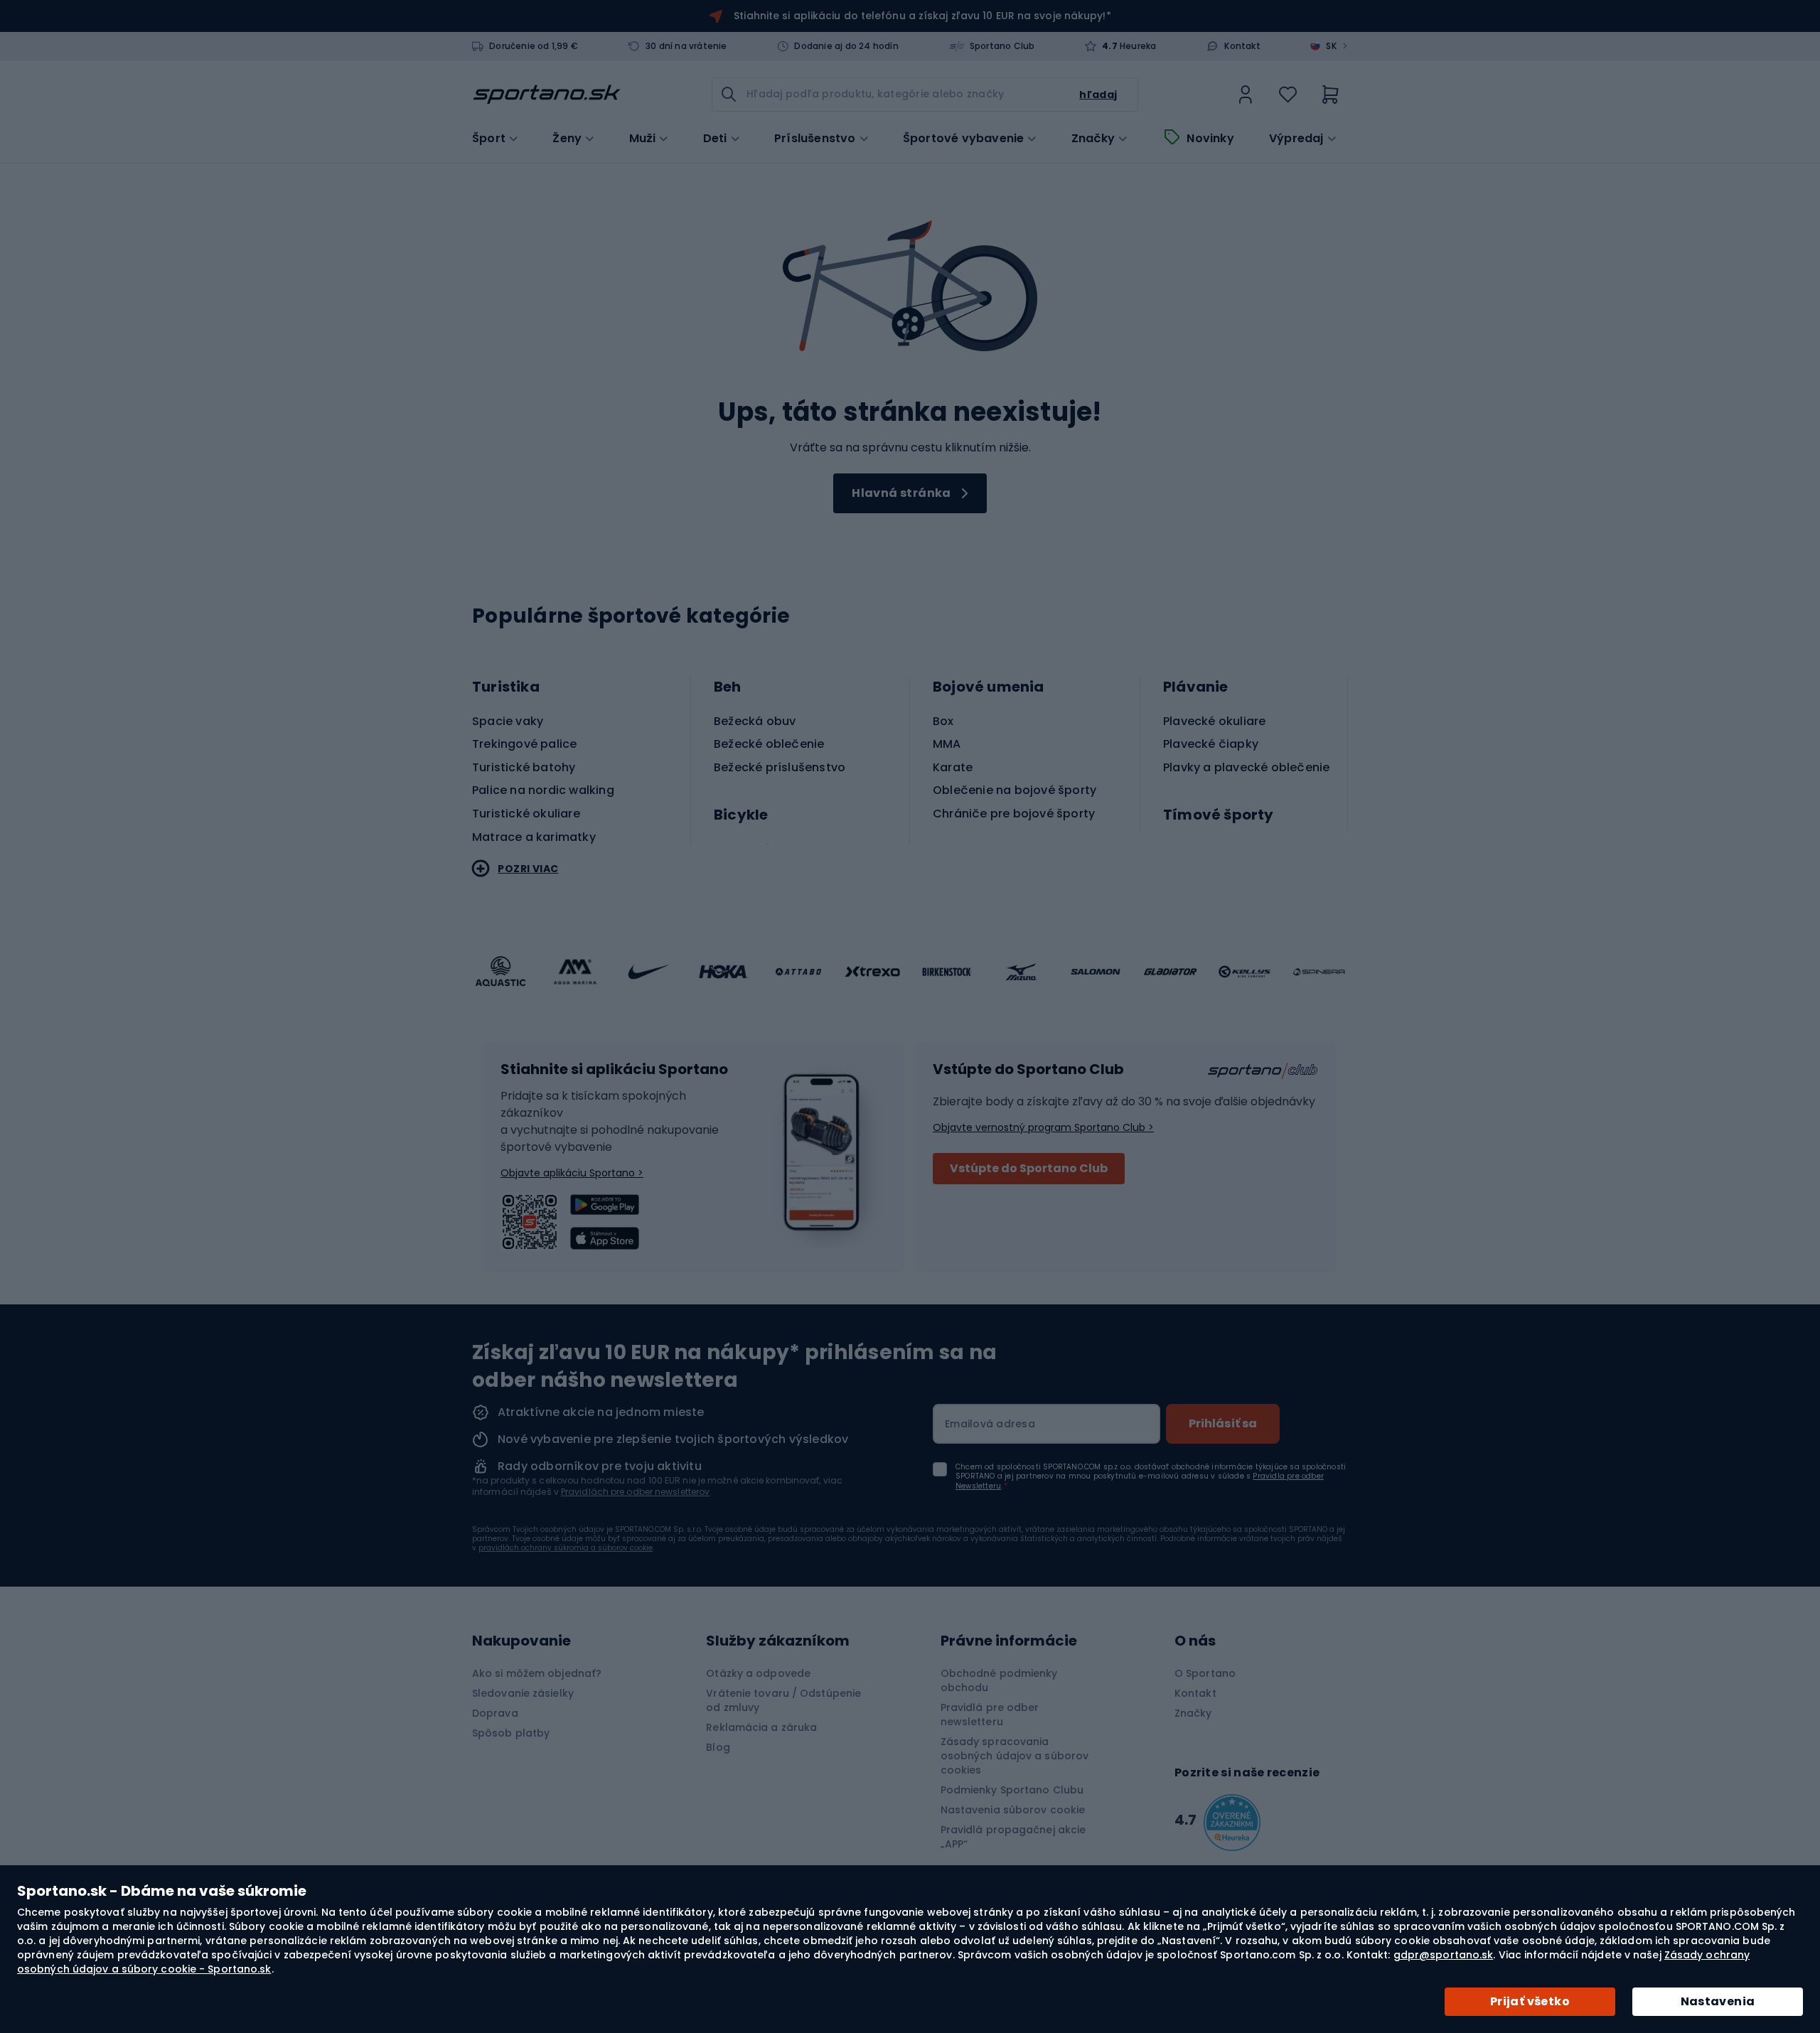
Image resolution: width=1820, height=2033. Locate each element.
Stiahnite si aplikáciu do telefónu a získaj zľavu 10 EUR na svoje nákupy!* (922, 16)
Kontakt (1242, 46)
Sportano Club (1002, 46)
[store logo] (547, 95)
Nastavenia (1718, 2001)
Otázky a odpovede (758, 1673)
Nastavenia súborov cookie (1013, 1810)
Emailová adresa (990, 1424)
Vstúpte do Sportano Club (1029, 1168)
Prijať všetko (1530, 2001)
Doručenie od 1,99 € (534, 46)
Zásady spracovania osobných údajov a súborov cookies (1015, 1756)
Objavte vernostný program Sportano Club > (1043, 1127)
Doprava (495, 1713)
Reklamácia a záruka (761, 1727)
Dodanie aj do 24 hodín (846, 46)
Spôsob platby (511, 1733)
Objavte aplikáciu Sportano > (572, 1173)
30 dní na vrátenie (686, 46)
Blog (718, 1747)
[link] (1246, 95)
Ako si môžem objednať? (537, 1673)
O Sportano (1205, 1673)
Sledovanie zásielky (523, 1693)
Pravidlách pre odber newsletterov (635, 1492)
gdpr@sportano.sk (1444, 1955)
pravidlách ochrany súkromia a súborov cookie (566, 1548)
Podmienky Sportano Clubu (1012, 1790)
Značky (1093, 139)
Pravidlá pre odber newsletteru (990, 1715)
